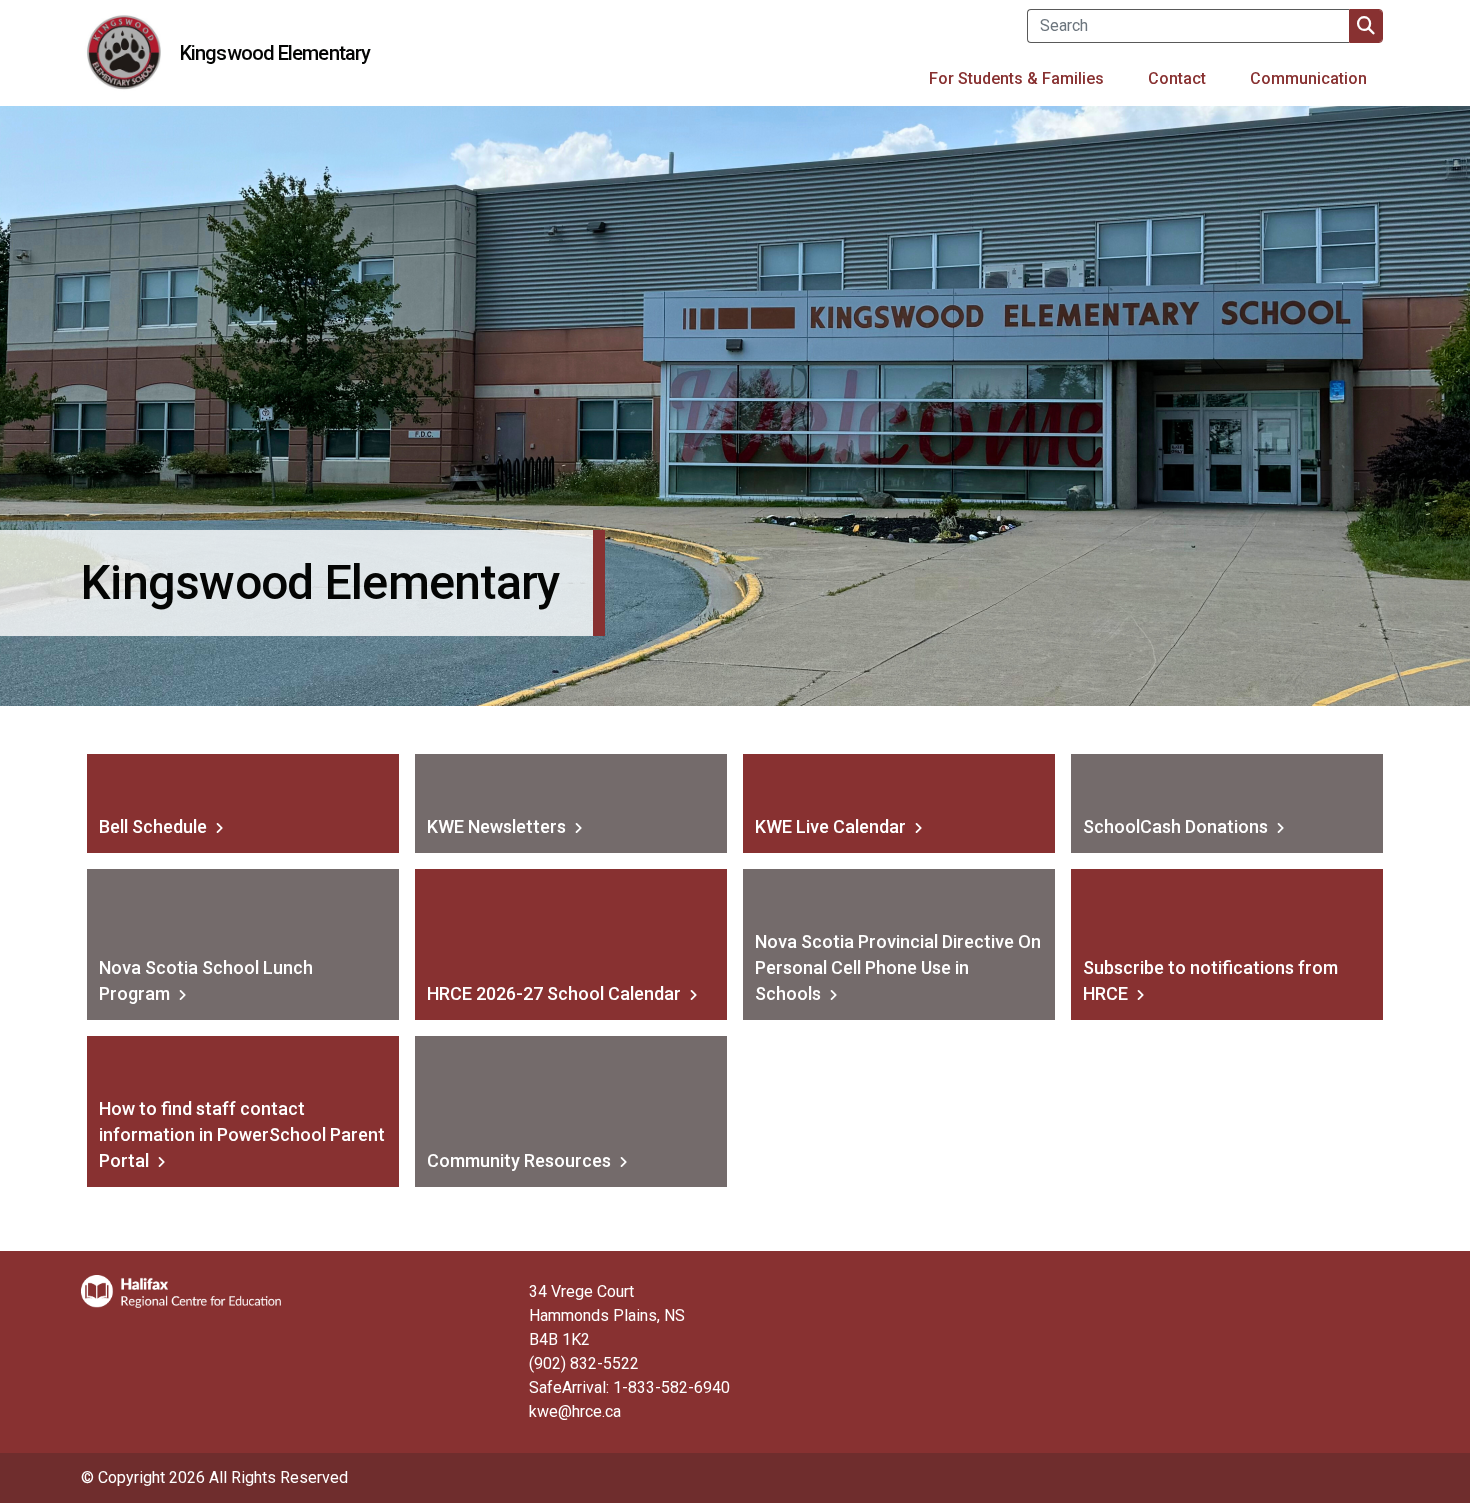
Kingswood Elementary (275, 53)
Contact (1177, 78)
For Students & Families (1016, 78)
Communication (1308, 78)
